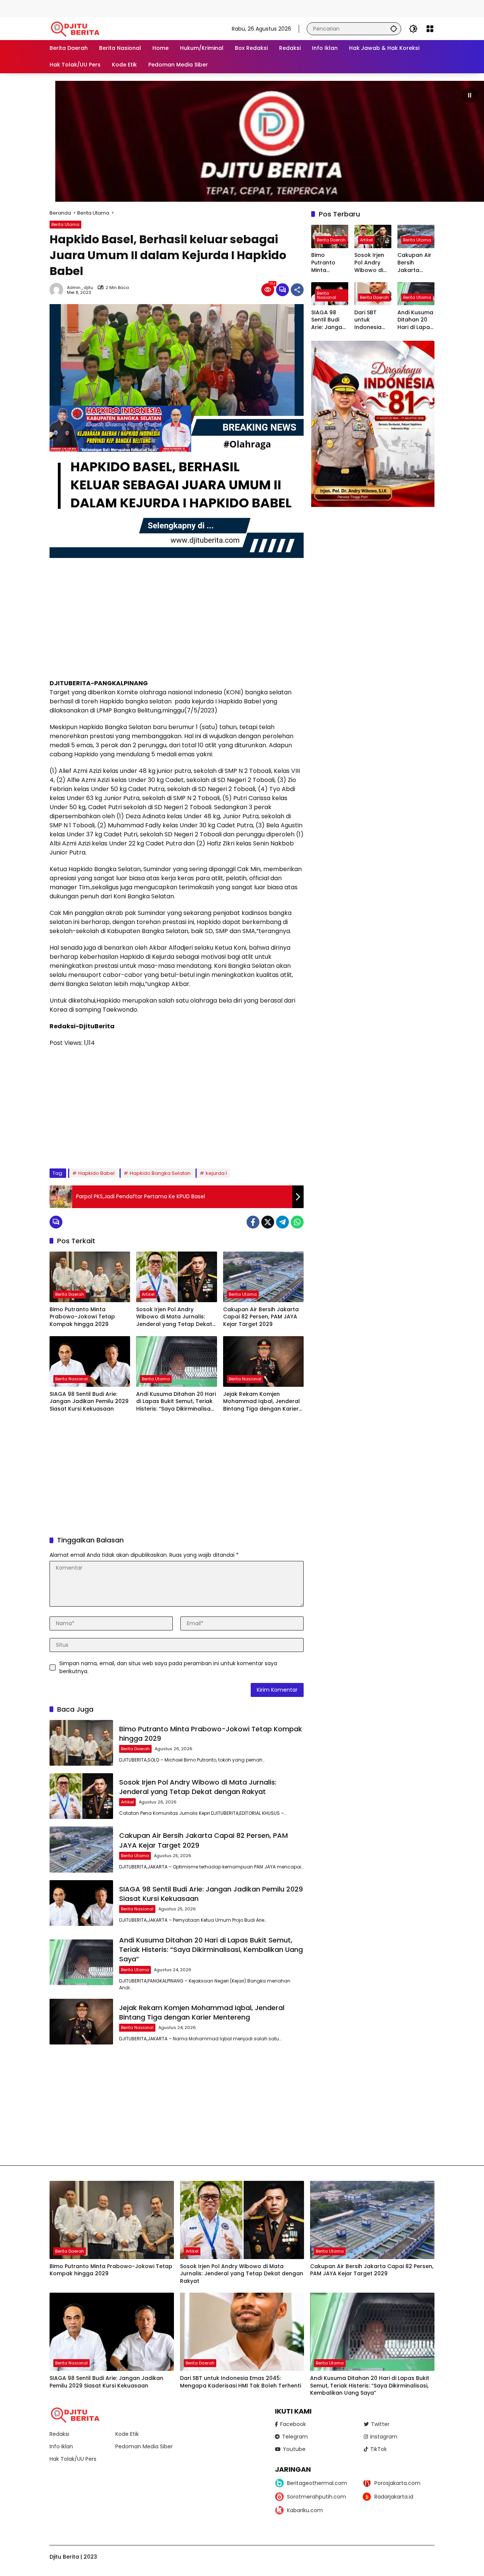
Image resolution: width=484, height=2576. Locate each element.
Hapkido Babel (96, 1173)
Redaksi (59, 2434)
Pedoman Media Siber (144, 2446)
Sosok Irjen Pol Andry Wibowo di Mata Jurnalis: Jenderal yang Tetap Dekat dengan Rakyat (174, 1317)
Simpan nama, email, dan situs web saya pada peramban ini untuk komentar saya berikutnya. (168, 1667)
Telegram (295, 2437)
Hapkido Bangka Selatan (160, 1173)
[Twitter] (268, 1222)
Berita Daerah (70, 1294)
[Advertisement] (138, 8)
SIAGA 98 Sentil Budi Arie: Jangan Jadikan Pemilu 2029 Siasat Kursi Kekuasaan (89, 1402)
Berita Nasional (71, 1379)
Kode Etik (127, 2434)
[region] (242, 141)
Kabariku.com (305, 2510)
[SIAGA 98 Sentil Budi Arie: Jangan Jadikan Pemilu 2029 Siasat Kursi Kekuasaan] (90, 1361)
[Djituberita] (76, 28)
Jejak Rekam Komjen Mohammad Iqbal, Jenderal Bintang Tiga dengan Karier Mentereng (261, 1402)
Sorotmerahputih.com (316, 2497)
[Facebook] (253, 1222)
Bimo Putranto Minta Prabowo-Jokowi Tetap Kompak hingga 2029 (82, 1317)
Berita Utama (65, 224)
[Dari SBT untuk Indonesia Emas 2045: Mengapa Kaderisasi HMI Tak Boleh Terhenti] (242, 2332)
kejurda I (216, 1173)
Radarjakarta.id (394, 2497)
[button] (394, 29)
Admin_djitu (80, 288)
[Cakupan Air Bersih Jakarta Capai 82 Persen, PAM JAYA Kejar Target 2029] (263, 1277)
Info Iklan (61, 2446)
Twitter (380, 2424)
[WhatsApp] (297, 1222)
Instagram (384, 2437)
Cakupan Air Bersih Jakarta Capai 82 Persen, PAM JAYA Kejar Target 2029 (261, 1317)
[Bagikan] (297, 290)
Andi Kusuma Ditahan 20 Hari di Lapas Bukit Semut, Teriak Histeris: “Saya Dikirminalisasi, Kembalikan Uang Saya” (176, 1402)
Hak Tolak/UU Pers (73, 2459)
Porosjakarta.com (397, 2483)
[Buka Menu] (430, 29)
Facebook (293, 2424)
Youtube (294, 2449)
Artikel (148, 1294)
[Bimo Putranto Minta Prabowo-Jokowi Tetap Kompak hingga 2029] (90, 1277)
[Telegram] (282, 1222)
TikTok (379, 2449)
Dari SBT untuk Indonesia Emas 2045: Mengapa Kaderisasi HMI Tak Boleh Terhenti (370, 320)
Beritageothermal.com (317, 2483)
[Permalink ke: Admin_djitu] (58, 290)
